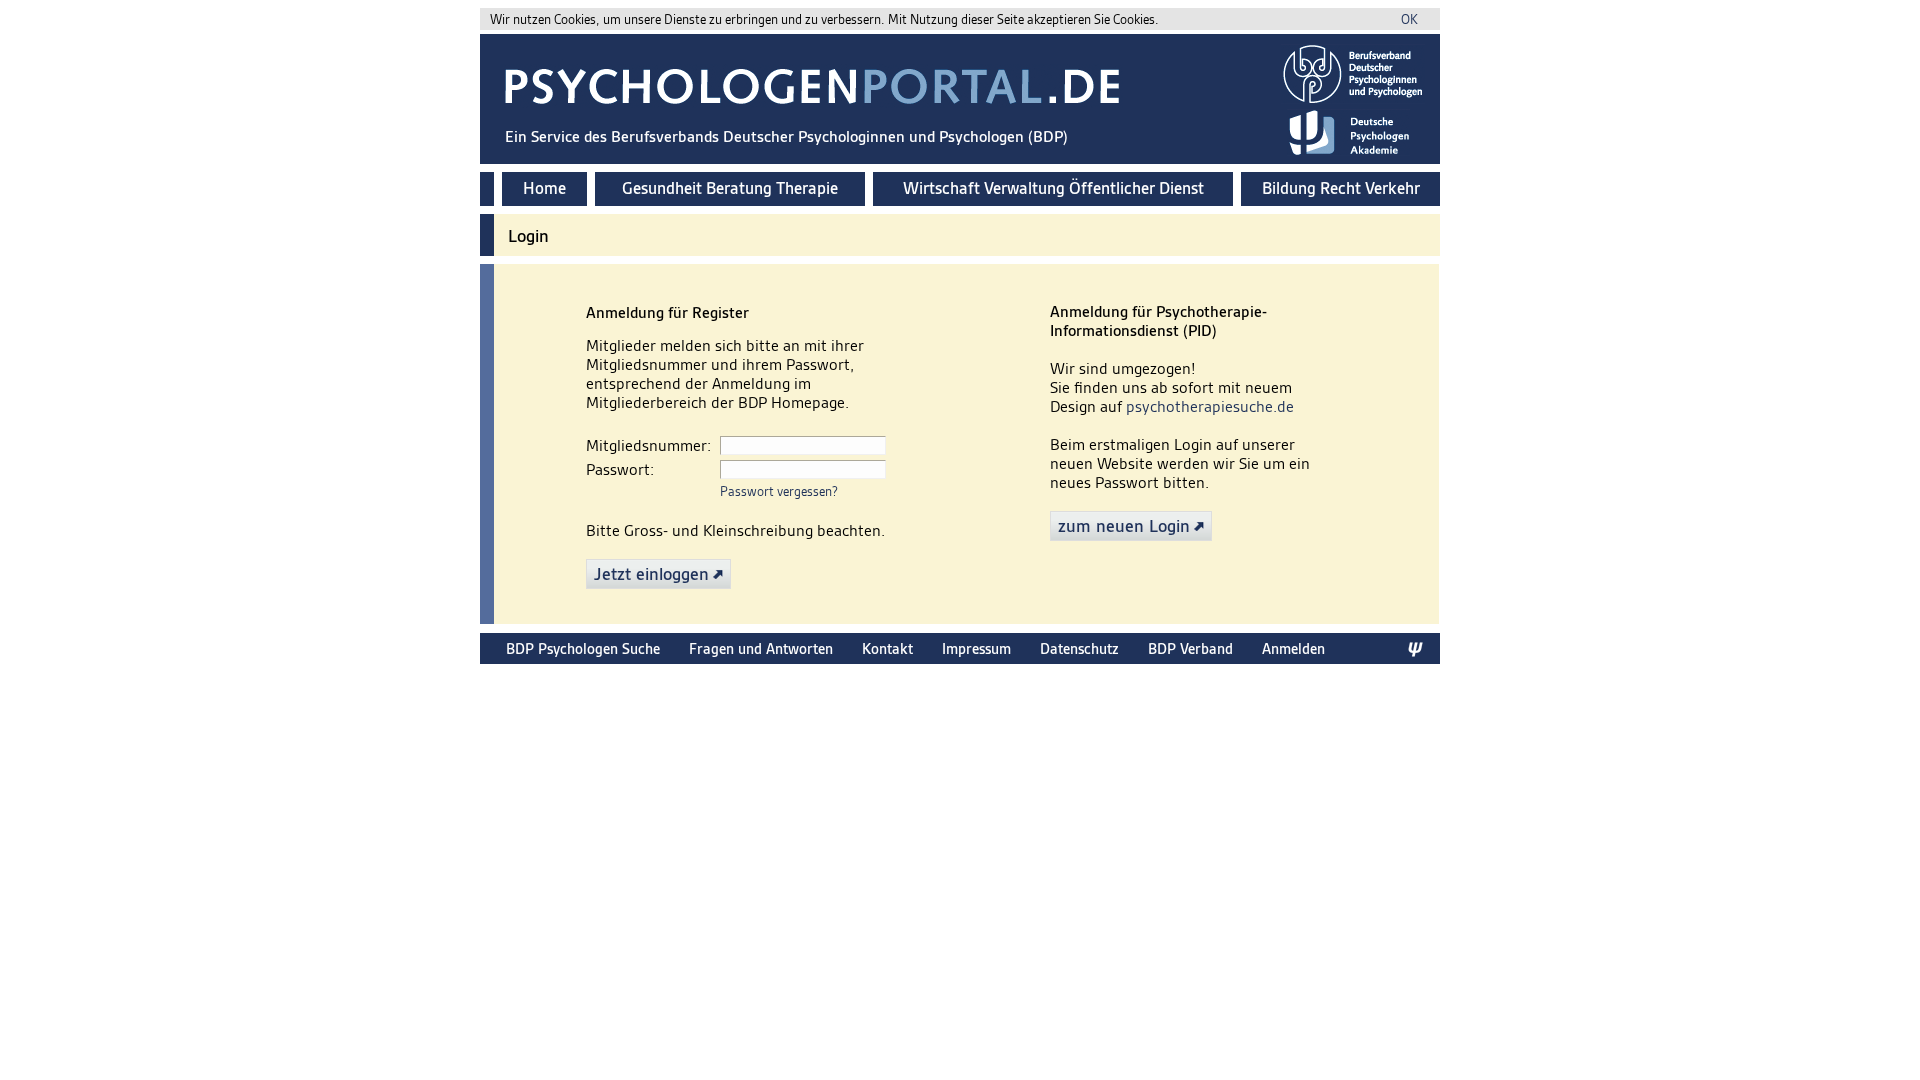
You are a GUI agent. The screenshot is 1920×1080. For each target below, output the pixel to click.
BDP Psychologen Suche (583, 648)
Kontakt (887, 648)
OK (1409, 19)
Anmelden (1293, 648)
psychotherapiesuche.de (1210, 406)
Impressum (976, 648)
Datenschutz (1079, 648)
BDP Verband (1190, 648)
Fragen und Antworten (761, 648)
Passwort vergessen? (779, 491)
